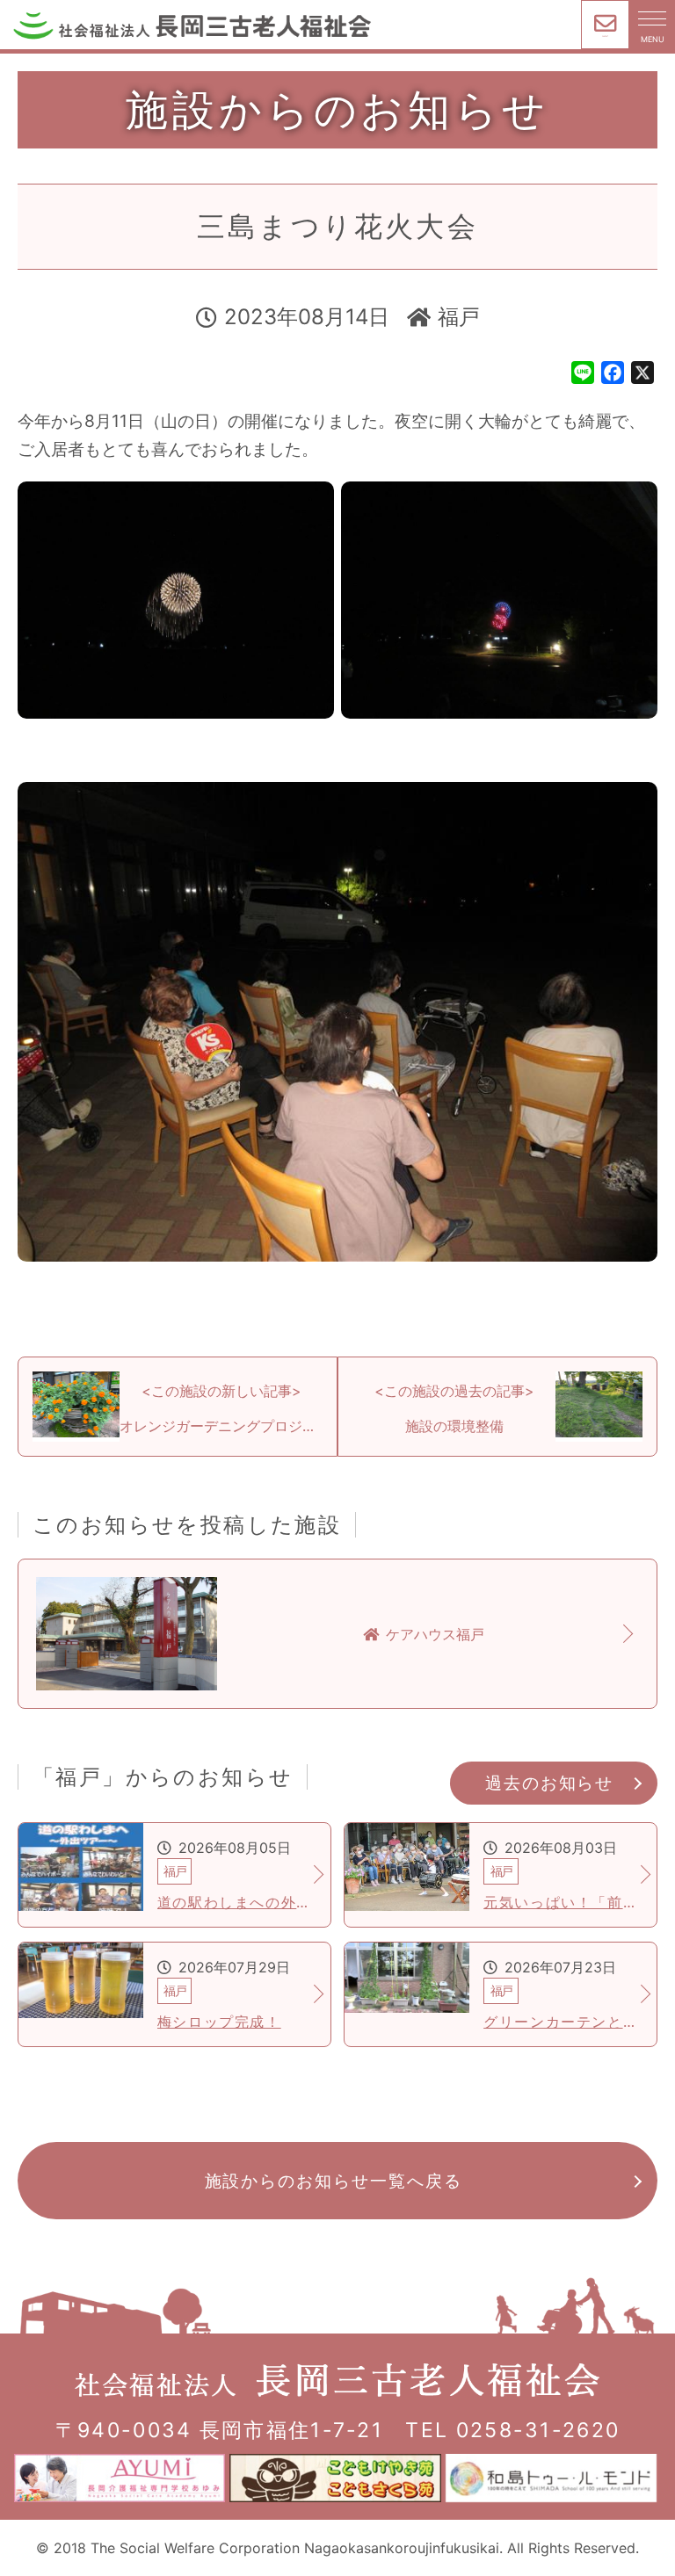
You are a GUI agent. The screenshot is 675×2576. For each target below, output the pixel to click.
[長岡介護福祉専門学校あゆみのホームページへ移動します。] (122, 2478)
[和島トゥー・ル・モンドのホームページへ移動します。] (553, 2478)
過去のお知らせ (549, 1783)
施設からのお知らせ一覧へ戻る (334, 2181)
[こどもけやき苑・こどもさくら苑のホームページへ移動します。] (337, 2478)
